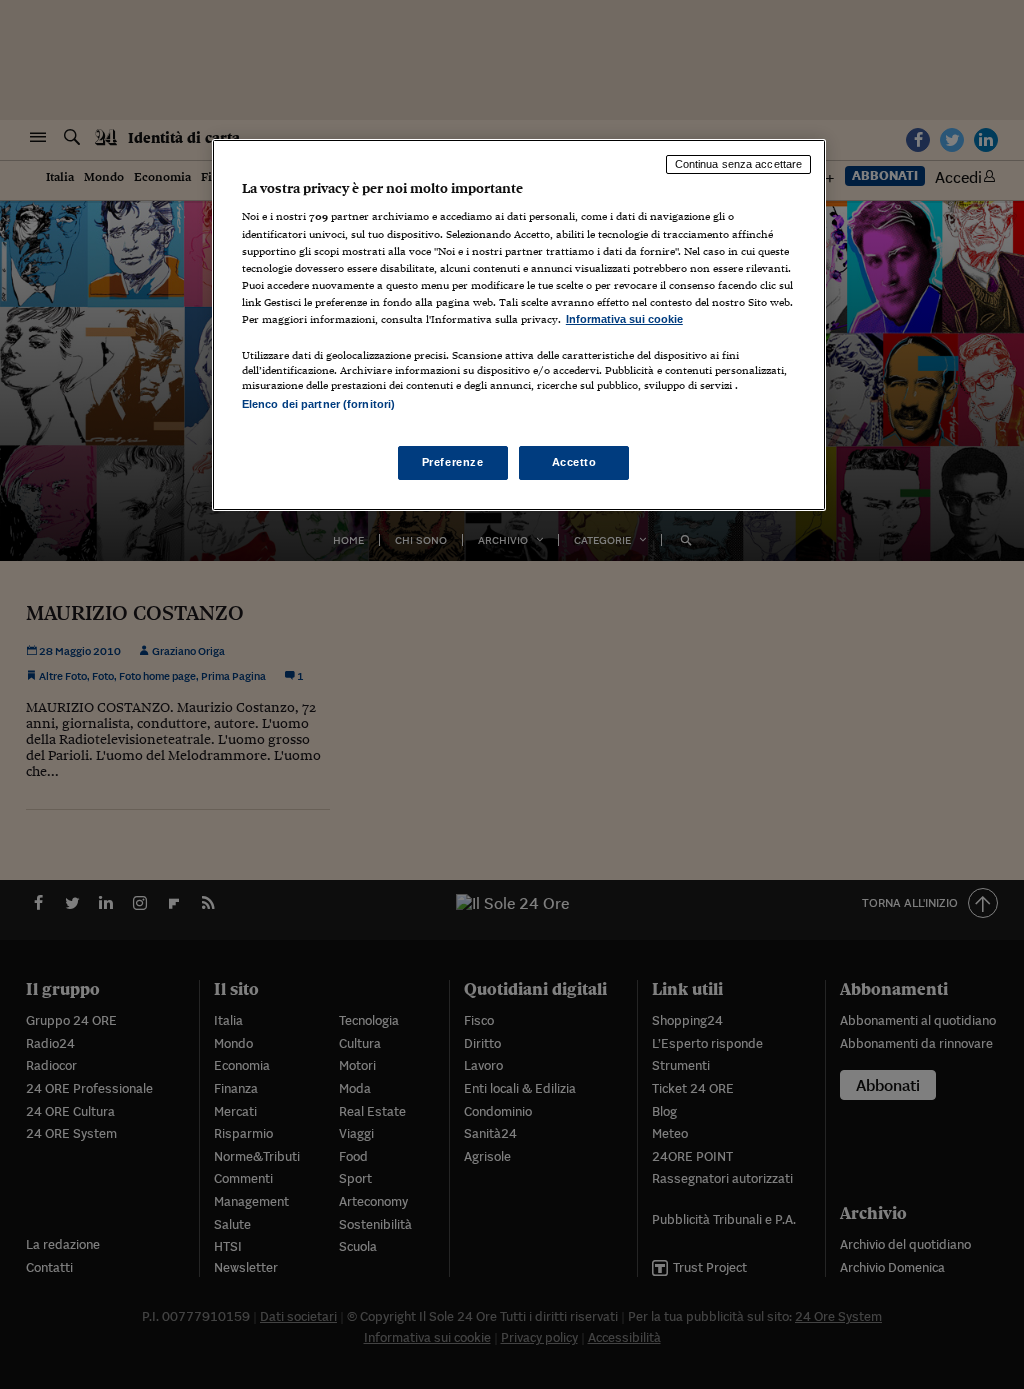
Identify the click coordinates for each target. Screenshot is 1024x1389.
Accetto (574, 462)
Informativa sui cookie (624, 319)
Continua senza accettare (739, 164)
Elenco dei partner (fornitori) (318, 404)
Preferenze (453, 462)
